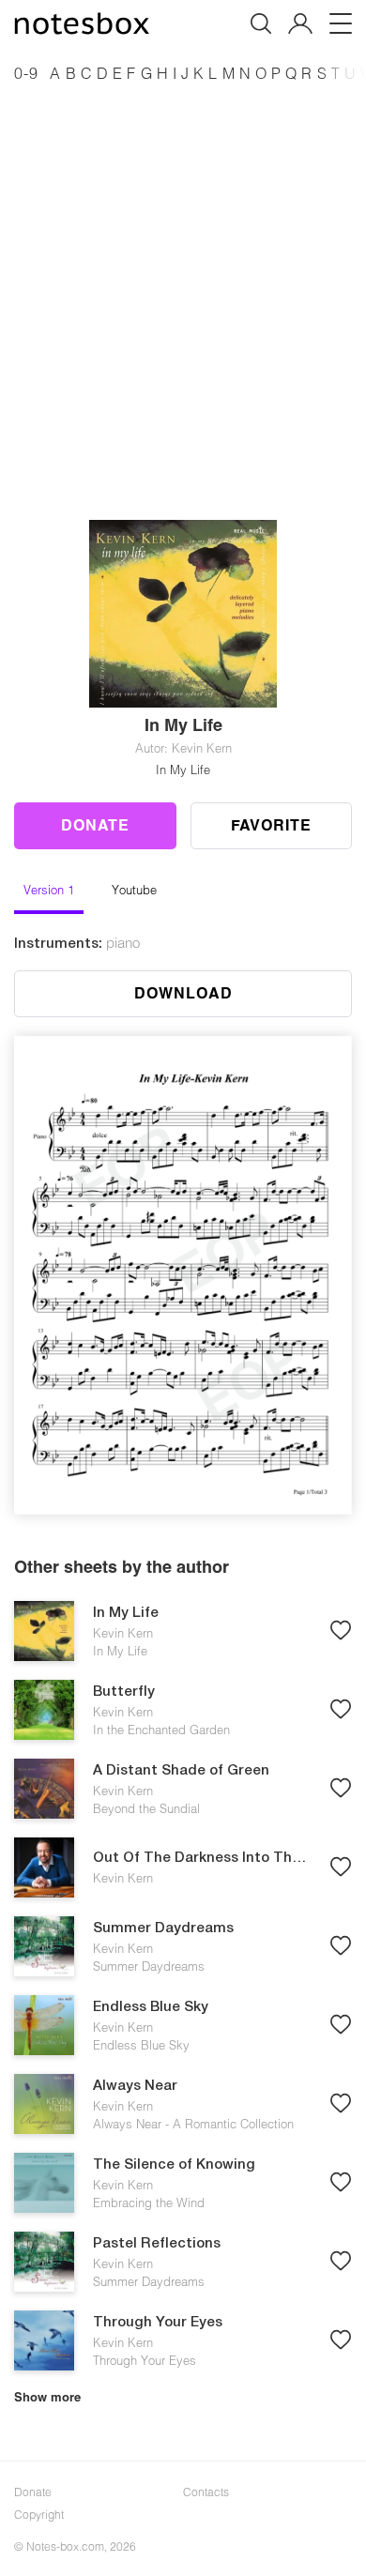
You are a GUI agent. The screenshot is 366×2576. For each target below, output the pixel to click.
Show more (47, 2397)
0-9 (26, 73)
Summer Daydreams (163, 1928)
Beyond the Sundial (146, 1808)
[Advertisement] (183, 281)
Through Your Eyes (158, 2323)
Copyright (39, 2514)
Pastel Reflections (157, 2244)
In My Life (183, 770)
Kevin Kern (123, 1633)
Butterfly (124, 1692)
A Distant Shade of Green (181, 1771)
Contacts (206, 2492)
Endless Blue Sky (151, 2007)
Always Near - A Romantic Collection (193, 2124)
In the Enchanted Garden (161, 1730)
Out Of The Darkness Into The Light (202, 1858)
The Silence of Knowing (174, 2165)
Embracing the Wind (149, 2203)
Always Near (135, 2086)
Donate (95, 824)
